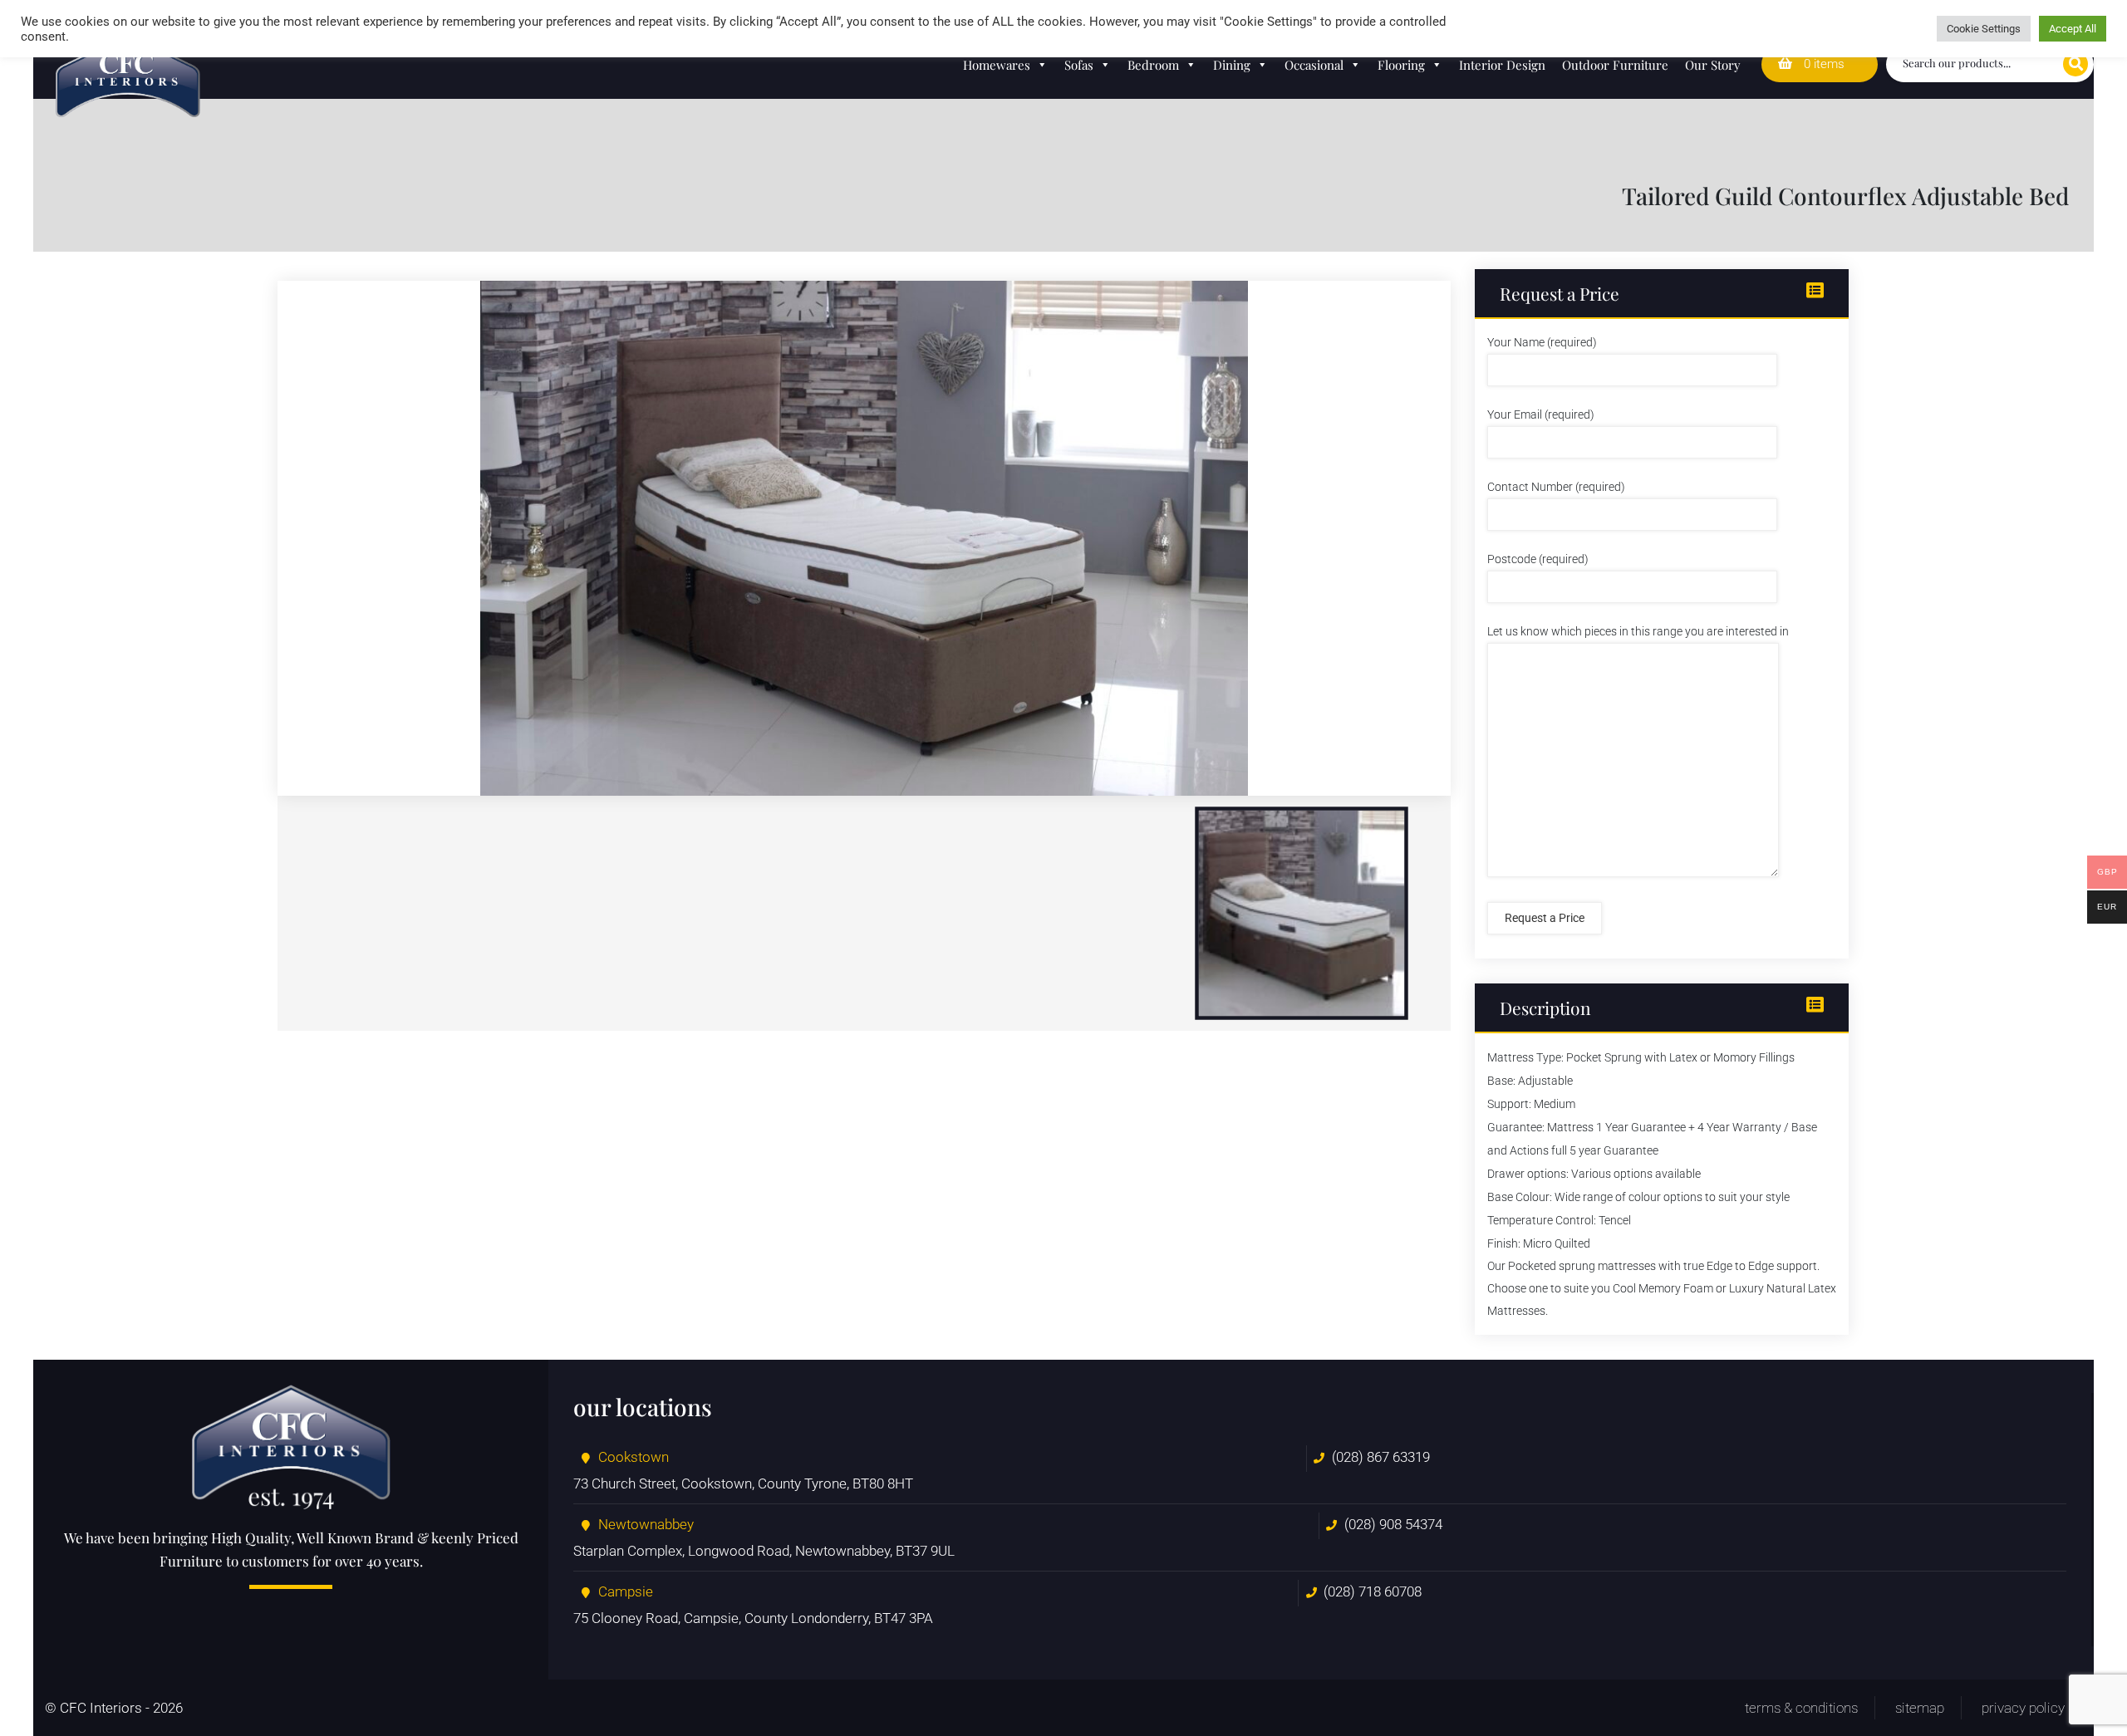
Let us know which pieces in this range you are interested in (1638, 631)
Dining (1232, 65)
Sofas (1079, 65)
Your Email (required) (1541, 414)
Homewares (997, 65)
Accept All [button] (2073, 29)
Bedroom (1153, 65)
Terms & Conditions (1801, 1708)
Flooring (1401, 65)
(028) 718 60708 (1373, 1591)
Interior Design (1502, 65)
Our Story (1713, 65)
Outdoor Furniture (1615, 65)
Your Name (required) (1542, 342)
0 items (1822, 64)
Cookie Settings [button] (1984, 29)
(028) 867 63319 (1381, 1457)
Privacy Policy (2023, 1708)
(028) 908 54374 (1393, 1524)
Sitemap (1920, 1708)
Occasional (1314, 65)
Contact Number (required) (1556, 487)
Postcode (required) (1538, 559)
